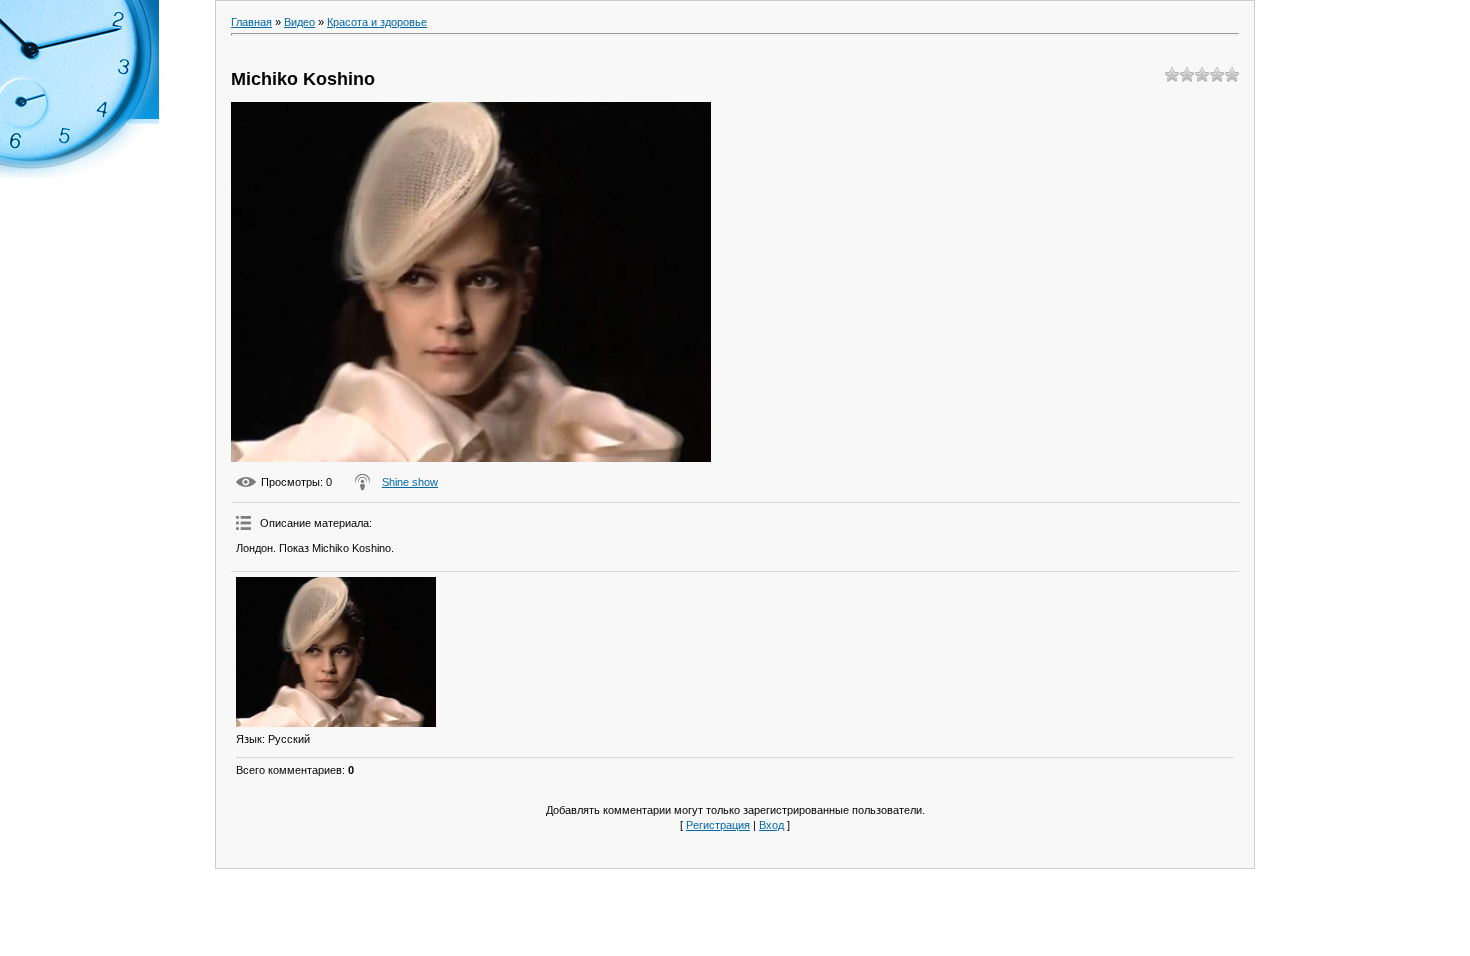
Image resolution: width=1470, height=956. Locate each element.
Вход (771, 825)
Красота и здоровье (377, 22)
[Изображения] (336, 652)
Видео (299, 22)
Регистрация (718, 825)
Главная (251, 22)
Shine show (410, 482)
